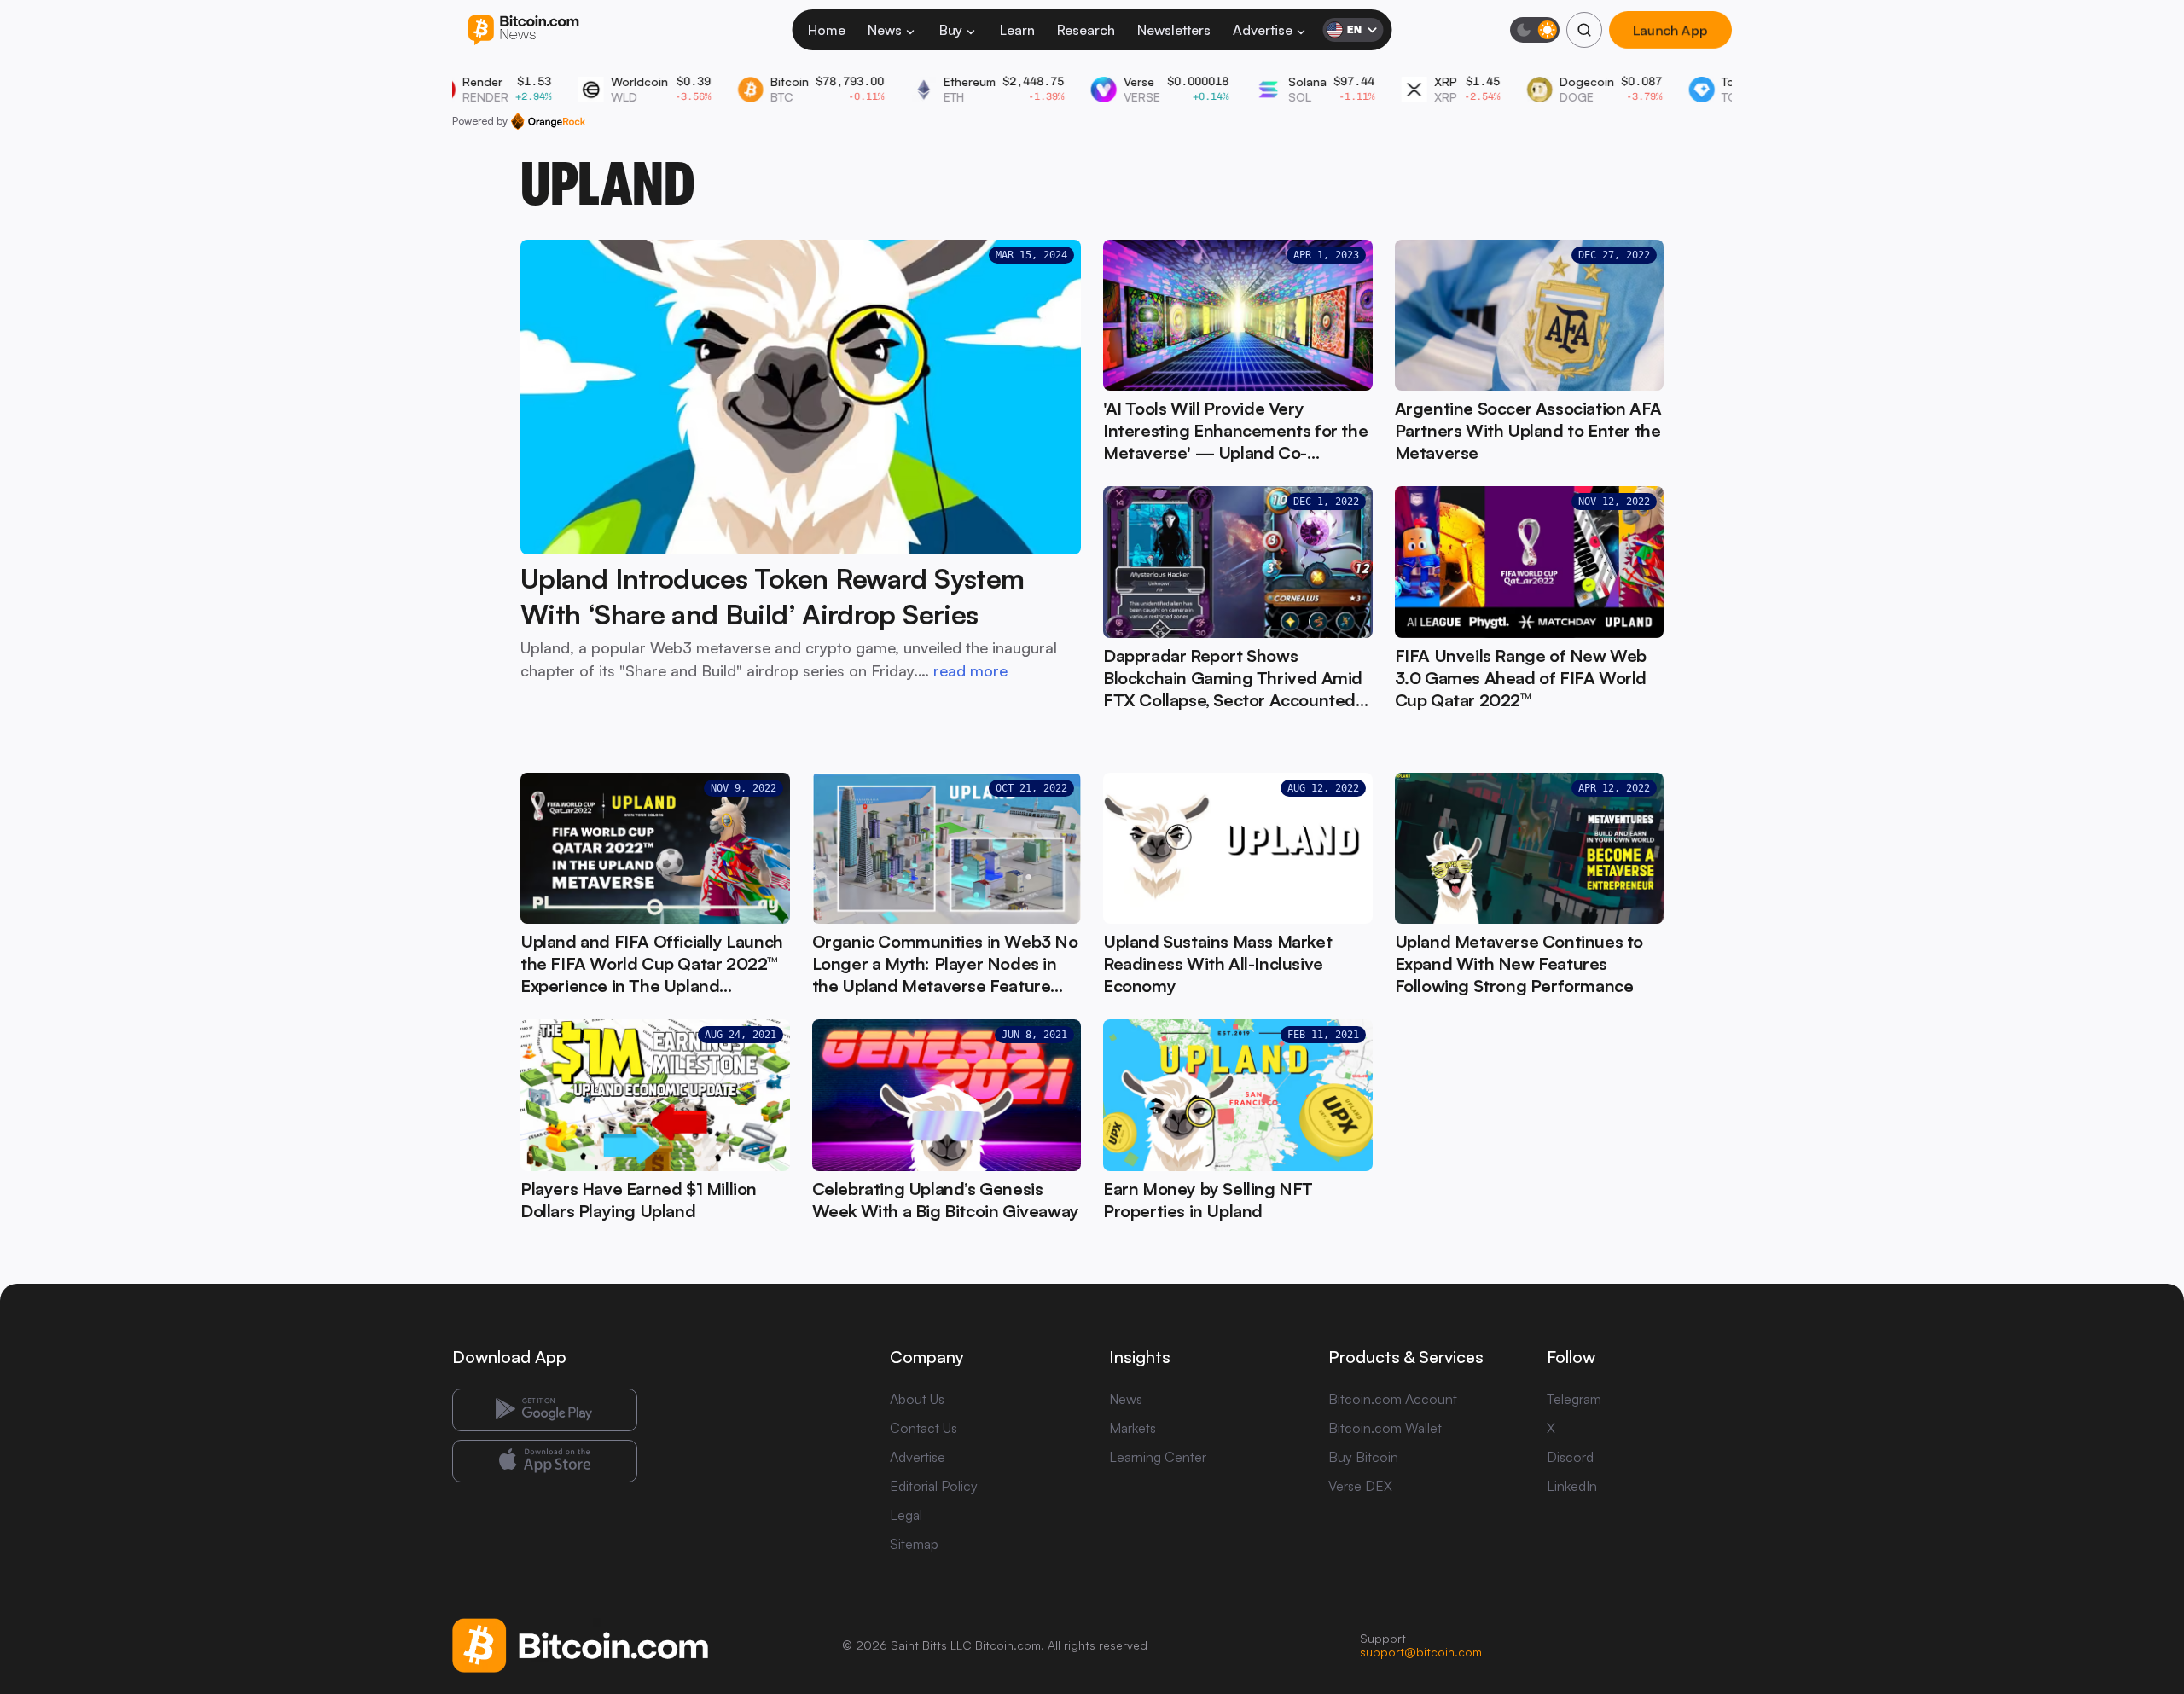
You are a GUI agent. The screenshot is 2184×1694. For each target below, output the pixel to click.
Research (1086, 30)
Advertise (1263, 30)
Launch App (1670, 30)
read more (970, 670)
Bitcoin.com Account (1393, 1399)
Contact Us (924, 1428)
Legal (906, 1515)
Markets (1133, 1428)
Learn (1017, 30)
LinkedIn (1572, 1486)
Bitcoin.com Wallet (1385, 1428)
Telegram (1574, 1399)
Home (827, 30)
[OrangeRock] (548, 121)
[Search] (1584, 30)
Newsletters (1174, 30)
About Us (917, 1399)
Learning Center (1158, 1457)
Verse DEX (1360, 1486)
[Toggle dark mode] (1535, 30)
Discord (1570, 1457)
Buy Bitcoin (1363, 1457)
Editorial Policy (934, 1486)
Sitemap (914, 1544)
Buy (951, 30)
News (885, 30)
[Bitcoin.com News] (523, 30)
